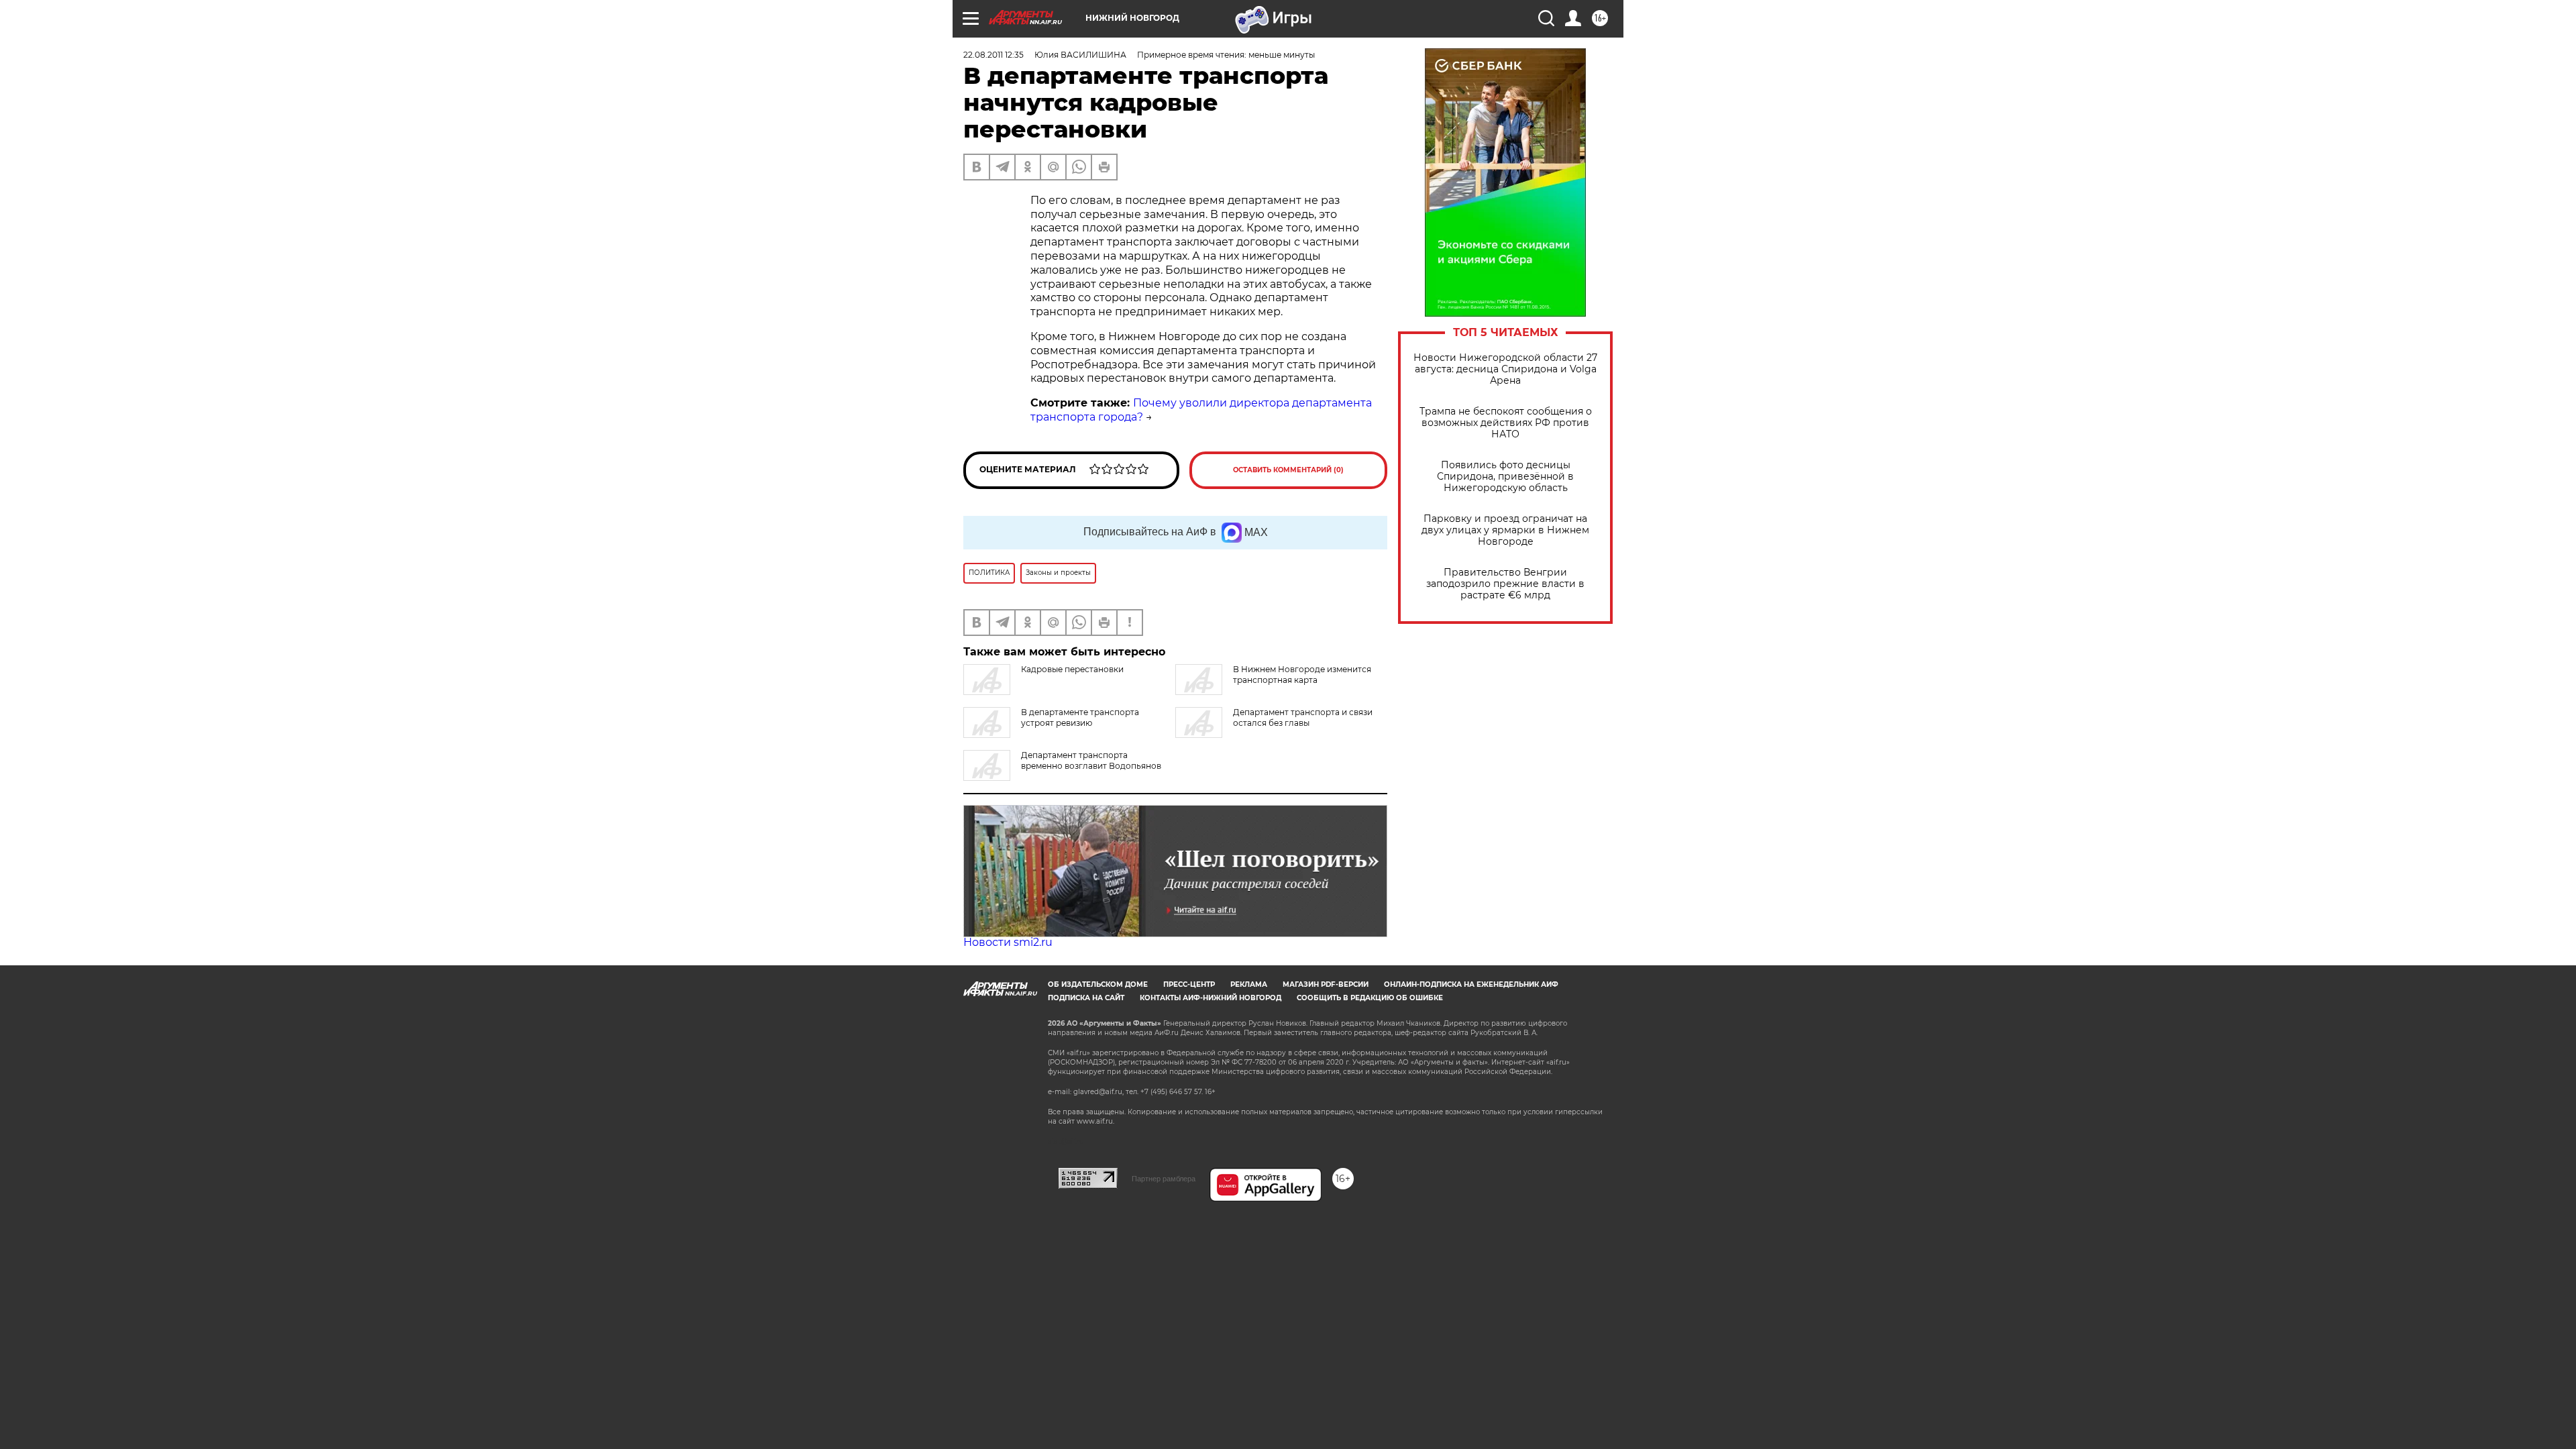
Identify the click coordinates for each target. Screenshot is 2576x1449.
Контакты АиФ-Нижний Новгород (1211, 998)
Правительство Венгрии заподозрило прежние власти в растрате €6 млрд (1505, 584)
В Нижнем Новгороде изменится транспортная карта (1302, 675)
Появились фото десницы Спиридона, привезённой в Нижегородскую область (1505, 477)
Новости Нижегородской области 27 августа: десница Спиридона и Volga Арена (1505, 369)
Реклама (1249, 984)
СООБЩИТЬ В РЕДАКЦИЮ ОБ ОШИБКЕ (1370, 998)
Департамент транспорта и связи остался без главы (1303, 717)
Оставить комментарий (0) (1288, 470)
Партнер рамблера (1164, 1179)
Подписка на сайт (1086, 998)
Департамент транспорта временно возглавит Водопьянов (1091, 760)
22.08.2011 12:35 (994, 55)
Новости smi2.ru (1008, 942)
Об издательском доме (1098, 984)
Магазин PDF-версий (1326, 984)
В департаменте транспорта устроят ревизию (1080, 717)
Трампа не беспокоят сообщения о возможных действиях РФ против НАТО (1506, 423)
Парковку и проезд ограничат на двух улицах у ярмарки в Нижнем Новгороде (1505, 530)
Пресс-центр (1189, 984)
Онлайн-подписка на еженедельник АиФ (1471, 984)
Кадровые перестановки (1072, 669)
